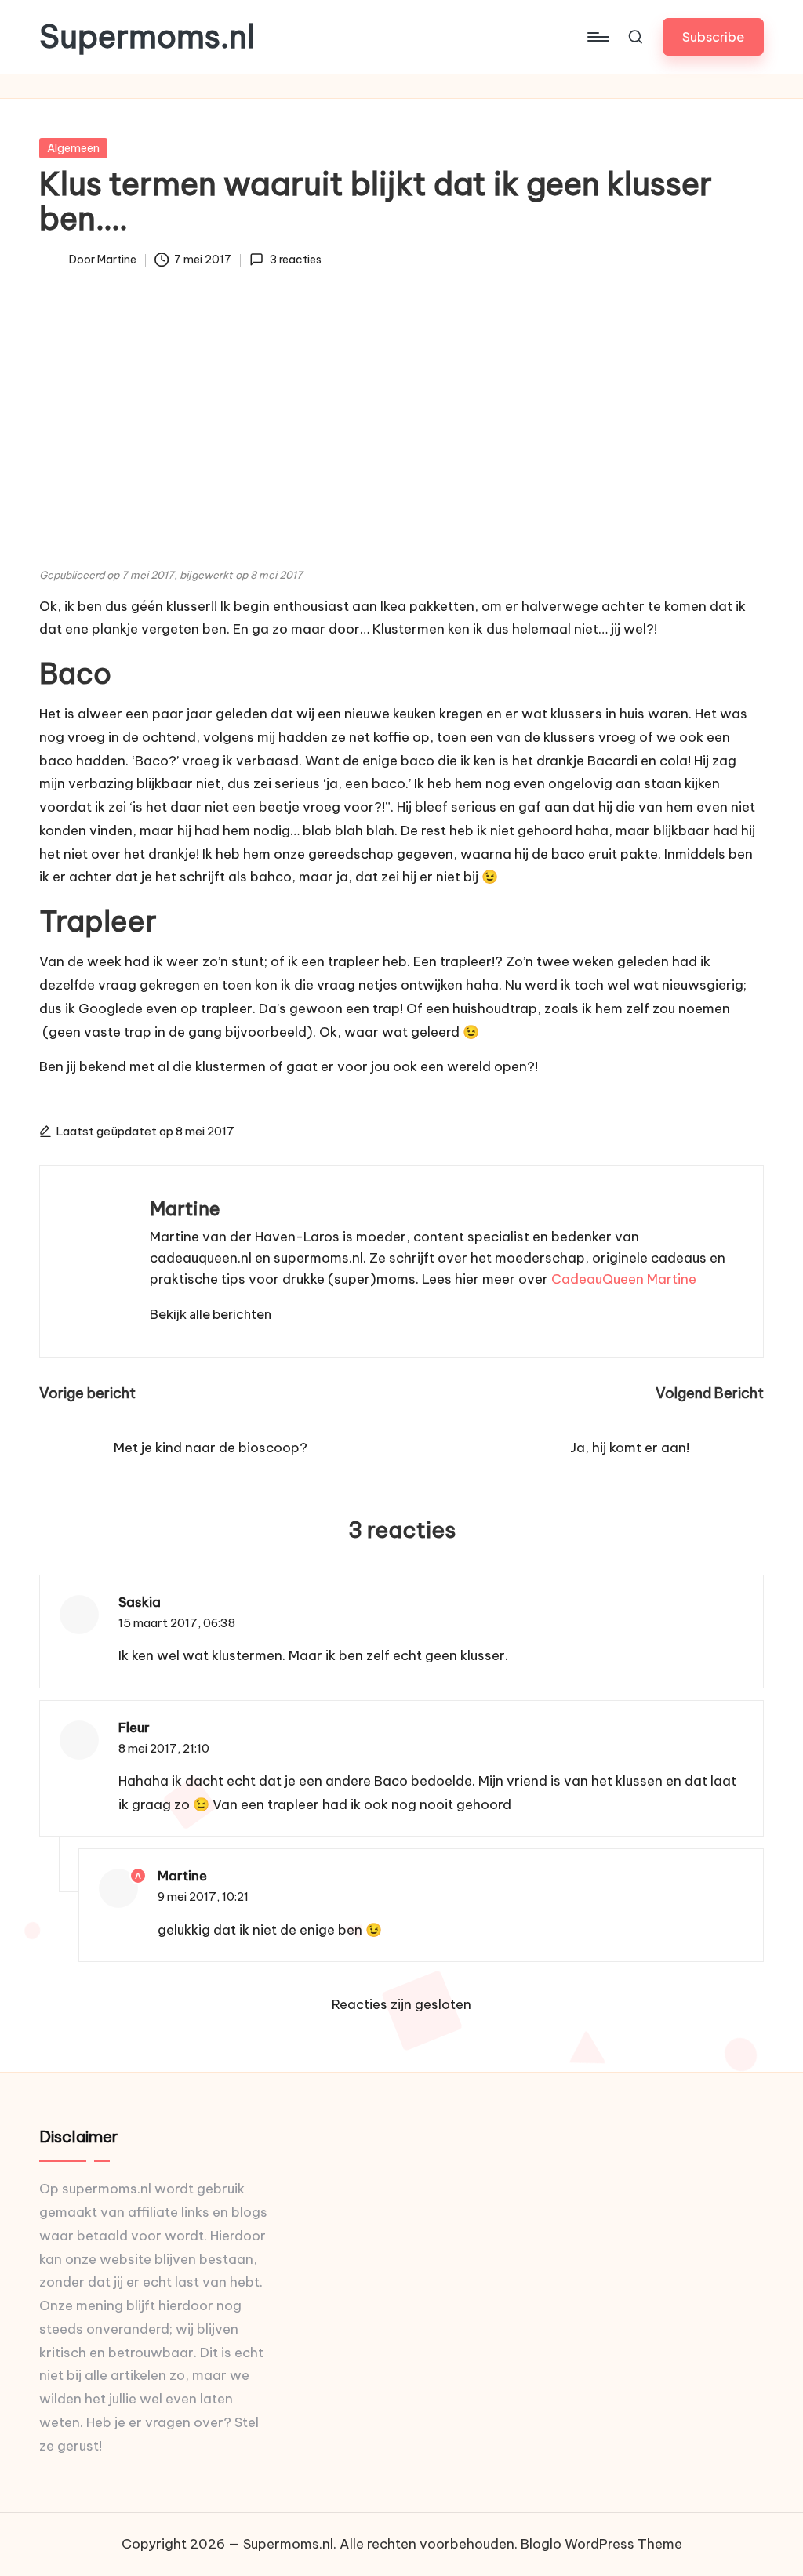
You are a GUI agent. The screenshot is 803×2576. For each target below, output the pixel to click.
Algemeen (73, 148)
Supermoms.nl (147, 37)
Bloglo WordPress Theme (601, 2544)
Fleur (134, 1728)
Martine (185, 1208)
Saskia (140, 1602)
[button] (713, 36)
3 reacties (295, 260)
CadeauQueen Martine (624, 1279)
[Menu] (597, 37)
